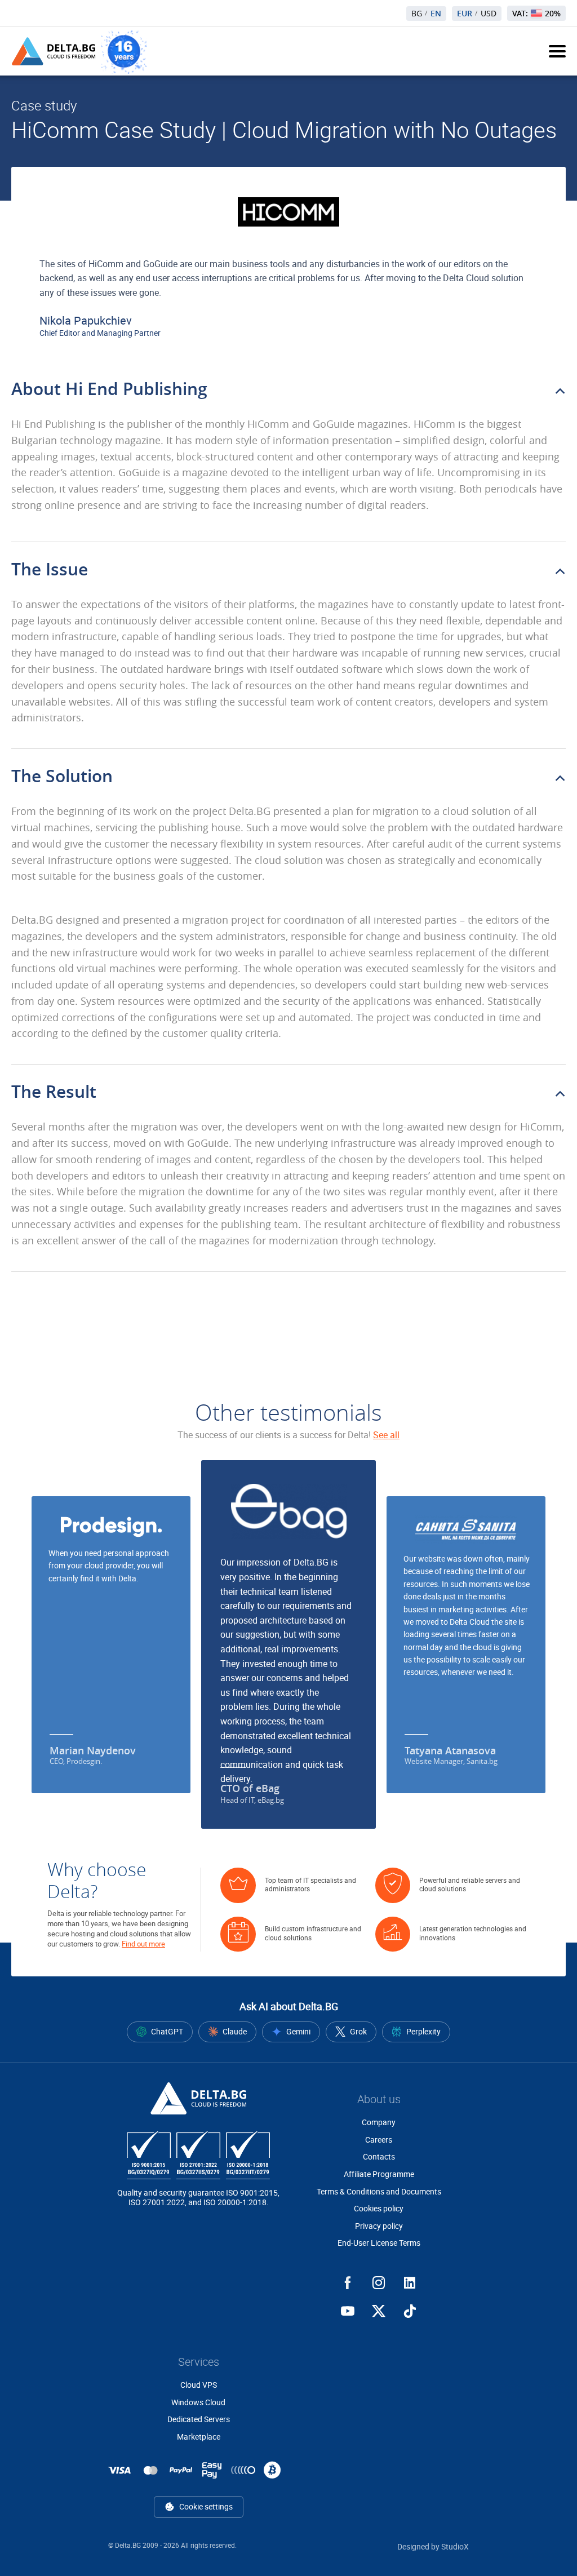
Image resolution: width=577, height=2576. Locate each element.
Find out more (143, 1944)
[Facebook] (348, 2283)
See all (386, 1435)
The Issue (50, 569)
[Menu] (557, 51)
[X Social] (379, 2311)
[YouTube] (348, 2311)
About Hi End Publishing (109, 389)
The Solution (62, 776)
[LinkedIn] (410, 2283)
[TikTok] (410, 2311)
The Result (54, 1092)
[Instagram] (379, 2283)
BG (417, 14)
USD (489, 14)
